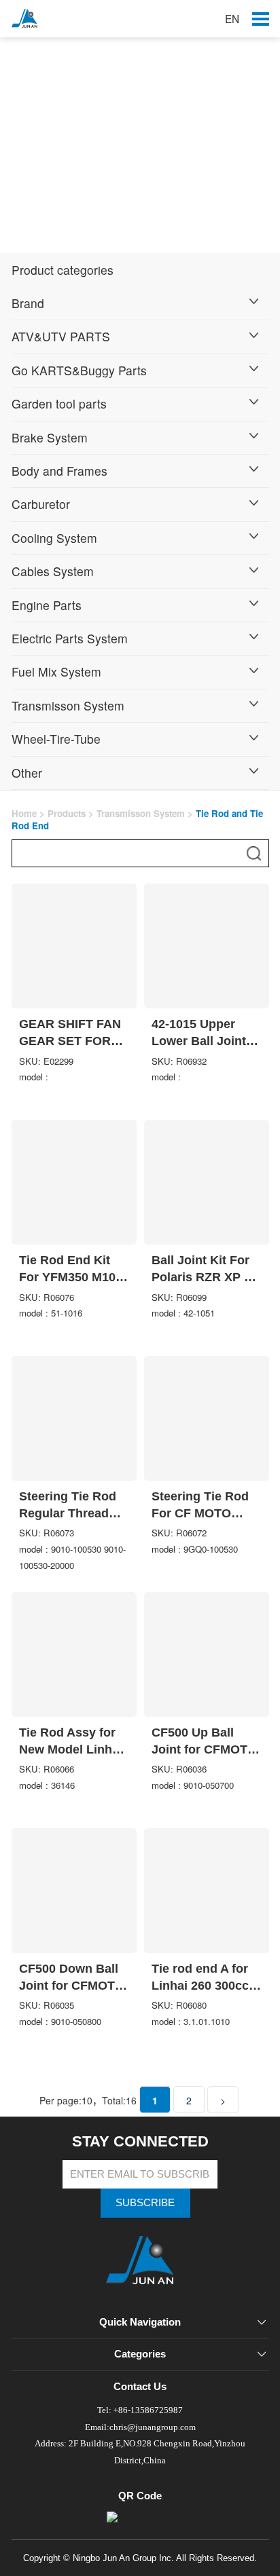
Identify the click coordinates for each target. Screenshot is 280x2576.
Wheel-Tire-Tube (56, 739)
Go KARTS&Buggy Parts (79, 370)
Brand (28, 303)
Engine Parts (47, 605)
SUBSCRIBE (145, 2202)
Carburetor (41, 504)
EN (232, 18)
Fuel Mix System (56, 671)
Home (24, 813)
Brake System (50, 437)
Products (67, 813)
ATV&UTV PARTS (61, 336)
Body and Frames (59, 471)
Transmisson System (68, 705)
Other (27, 773)
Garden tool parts (59, 403)
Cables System (53, 571)
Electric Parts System (70, 638)
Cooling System (54, 538)
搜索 (254, 853)
